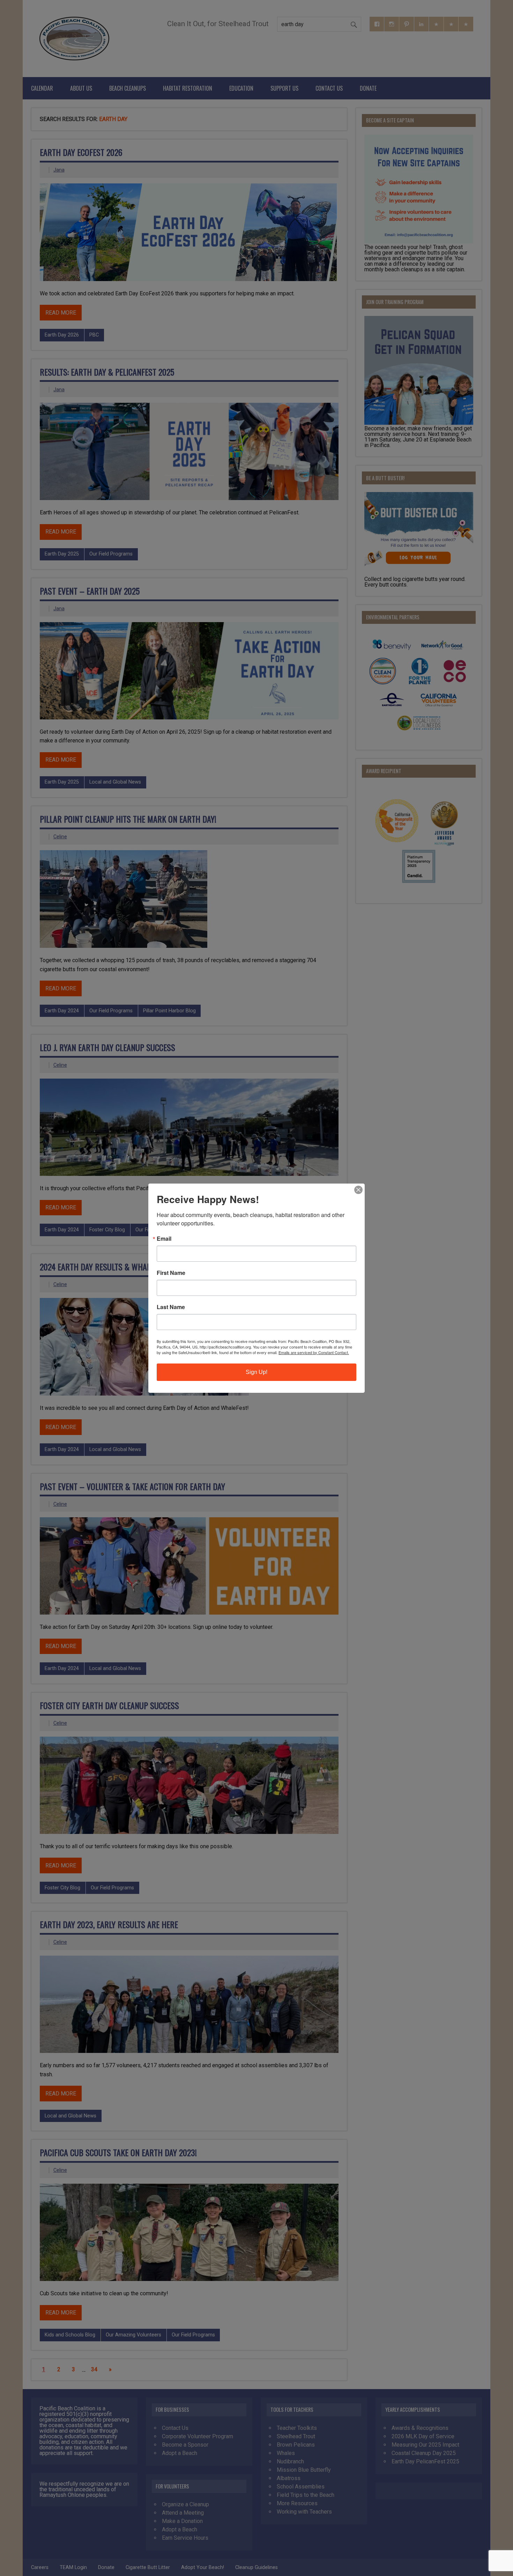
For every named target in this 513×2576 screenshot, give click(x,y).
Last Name (171, 1307)
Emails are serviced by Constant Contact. (314, 1352)
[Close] (358, 1190)
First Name (171, 1273)
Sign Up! (256, 1372)
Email (164, 1239)
